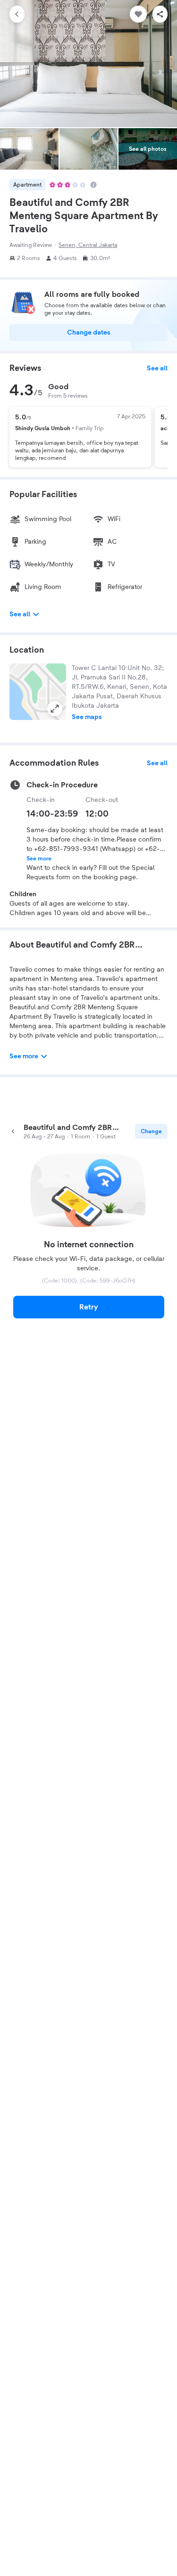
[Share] (160, 14)
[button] (38, 692)
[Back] (17, 14)
